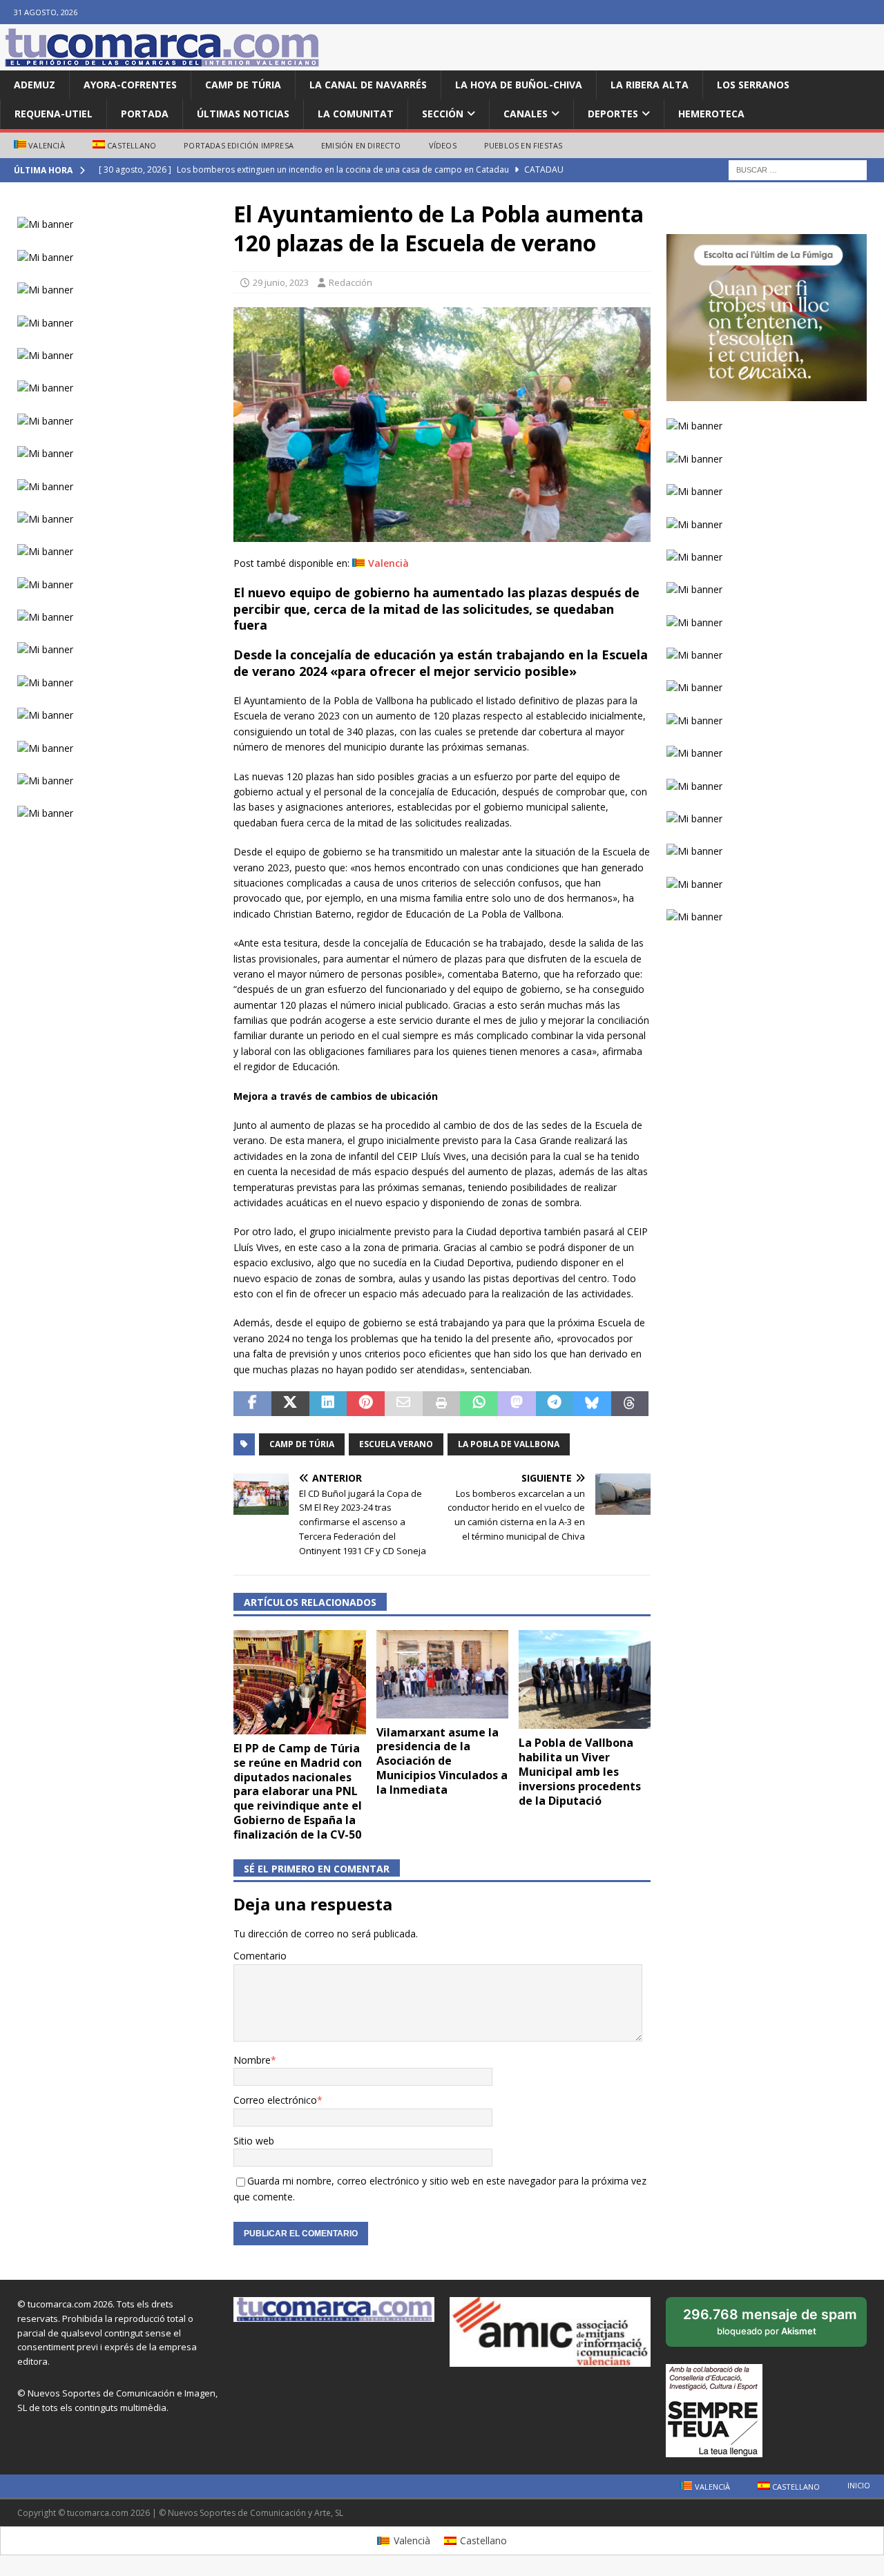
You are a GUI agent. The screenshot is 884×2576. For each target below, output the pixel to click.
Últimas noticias (243, 114)
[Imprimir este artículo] (442, 1404)
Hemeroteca (711, 114)
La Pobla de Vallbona (509, 1444)
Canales (526, 114)
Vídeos (443, 145)
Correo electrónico (275, 2100)
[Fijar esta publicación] (366, 1404)
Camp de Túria (243, 85)
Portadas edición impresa (239, 145)
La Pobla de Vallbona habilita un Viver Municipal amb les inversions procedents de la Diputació (580, 1771)
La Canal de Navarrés (368, 85)
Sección (443, 114)
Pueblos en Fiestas (523, 145)
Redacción (350, 282)
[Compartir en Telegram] (555, 1404)
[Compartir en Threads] (630, 1404)
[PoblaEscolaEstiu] (442, 533)
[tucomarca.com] (162, 62)
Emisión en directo (361, 145)
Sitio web (254, 2141)
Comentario (260, 1956)
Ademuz (35, 85)
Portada (145, 114)
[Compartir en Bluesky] (592, 1404)
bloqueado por (770, 2326)
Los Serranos (753, 85)
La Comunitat (356, 114)
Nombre (252, 2060)
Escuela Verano (396, 1444)
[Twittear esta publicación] (290, 1404)
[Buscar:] (798, 170)
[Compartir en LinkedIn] (328, 1404)
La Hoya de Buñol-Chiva (519, 85)
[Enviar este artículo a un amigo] (404, 1404)
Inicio (859, 2485)
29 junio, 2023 (281, 282)
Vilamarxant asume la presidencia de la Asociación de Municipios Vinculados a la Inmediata (442, 1761)
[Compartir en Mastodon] (517, 1404)
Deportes (613, 114)
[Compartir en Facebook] (252, 1404)
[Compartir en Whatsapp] (479, 1404)
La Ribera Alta (650, 85)
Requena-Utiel (54, 114)
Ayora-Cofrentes (130, 85)
